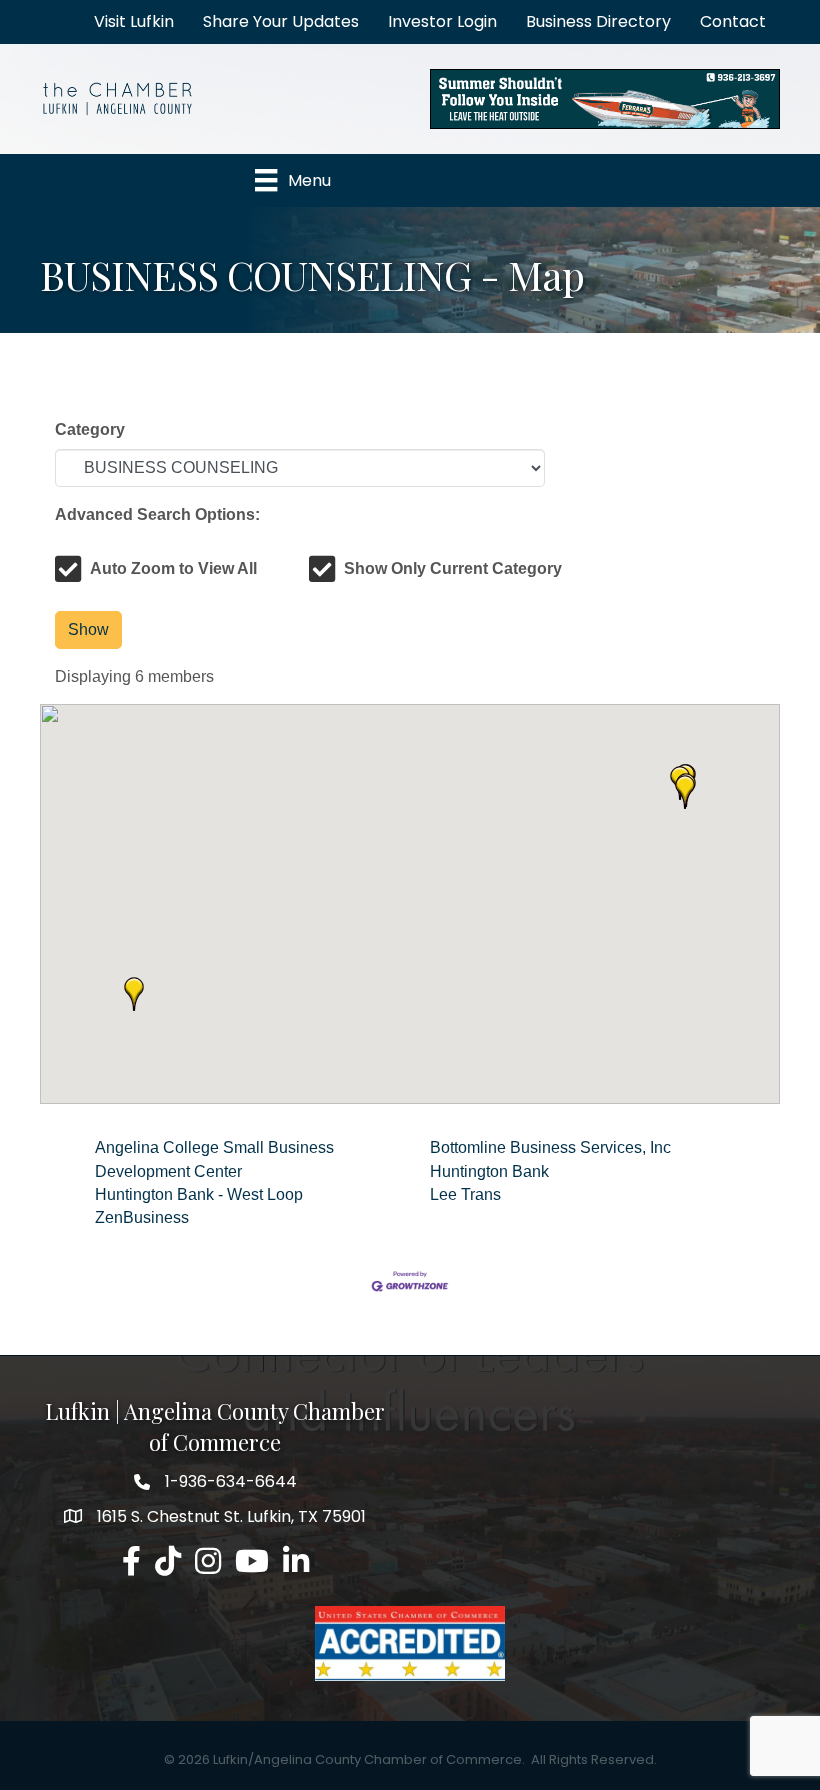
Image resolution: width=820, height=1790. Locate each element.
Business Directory (598, 21)
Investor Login (442, 21)
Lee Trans (465, 1194)
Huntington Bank (489, 1171)
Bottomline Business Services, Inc (550, 1147)
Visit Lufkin (134, 21)
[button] (685, 792)
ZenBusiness (142, 1217)
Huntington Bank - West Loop (199, 1194)
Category (90, 429)
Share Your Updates (281, 21)
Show (88, 629)
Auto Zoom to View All (173, 568)
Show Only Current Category (453, 568)
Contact (733, 21)
